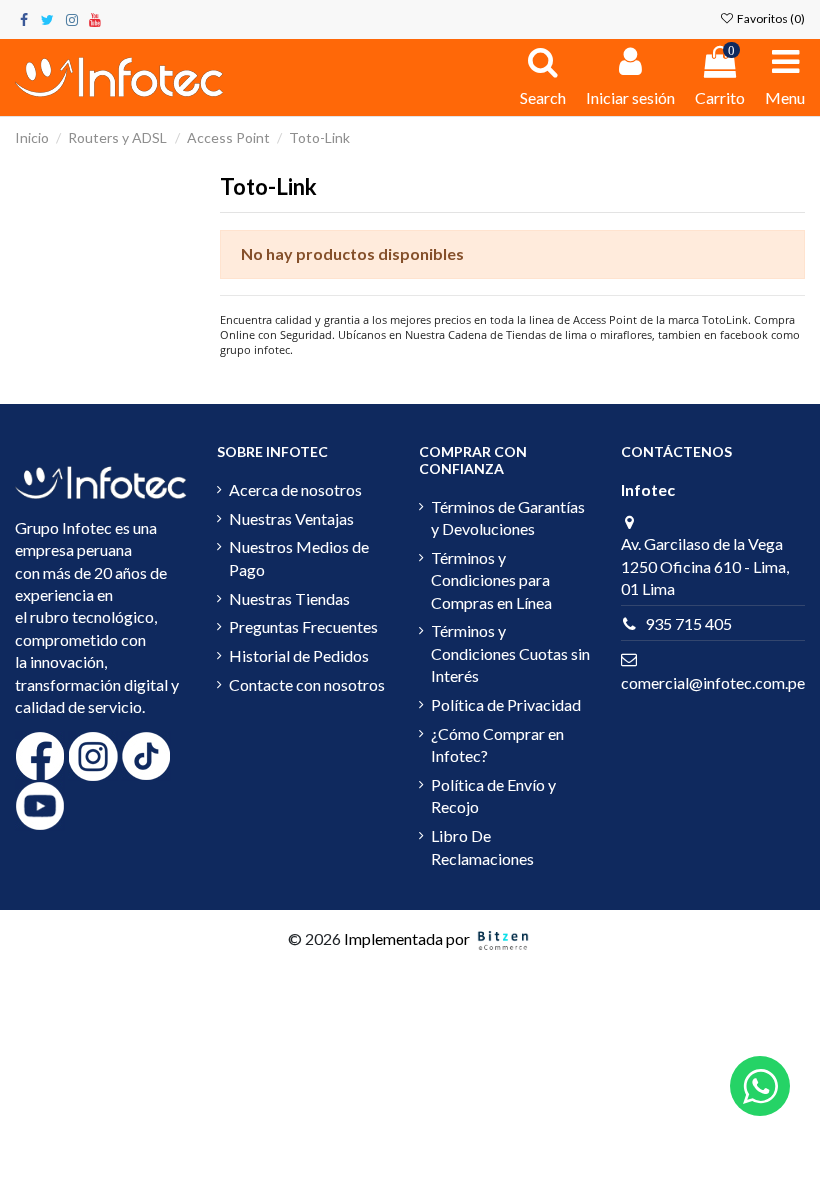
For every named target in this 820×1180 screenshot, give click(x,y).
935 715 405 (688, 623)
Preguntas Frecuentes (303, 626)
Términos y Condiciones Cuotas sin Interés (510, 653)
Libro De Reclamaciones (482, 846)
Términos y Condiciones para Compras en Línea (491, 580)
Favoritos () (770, 18)
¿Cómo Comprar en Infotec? (497, 744)
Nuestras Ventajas (291, 518)
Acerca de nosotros (295, 489)
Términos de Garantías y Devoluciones (508, 517)
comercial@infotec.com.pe (713, 682)
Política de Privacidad (506, 704)
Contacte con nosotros (307, 684)
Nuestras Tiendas (289, 598)
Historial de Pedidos (299, 655)
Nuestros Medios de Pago (299, 557)
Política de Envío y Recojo (493, 795)
